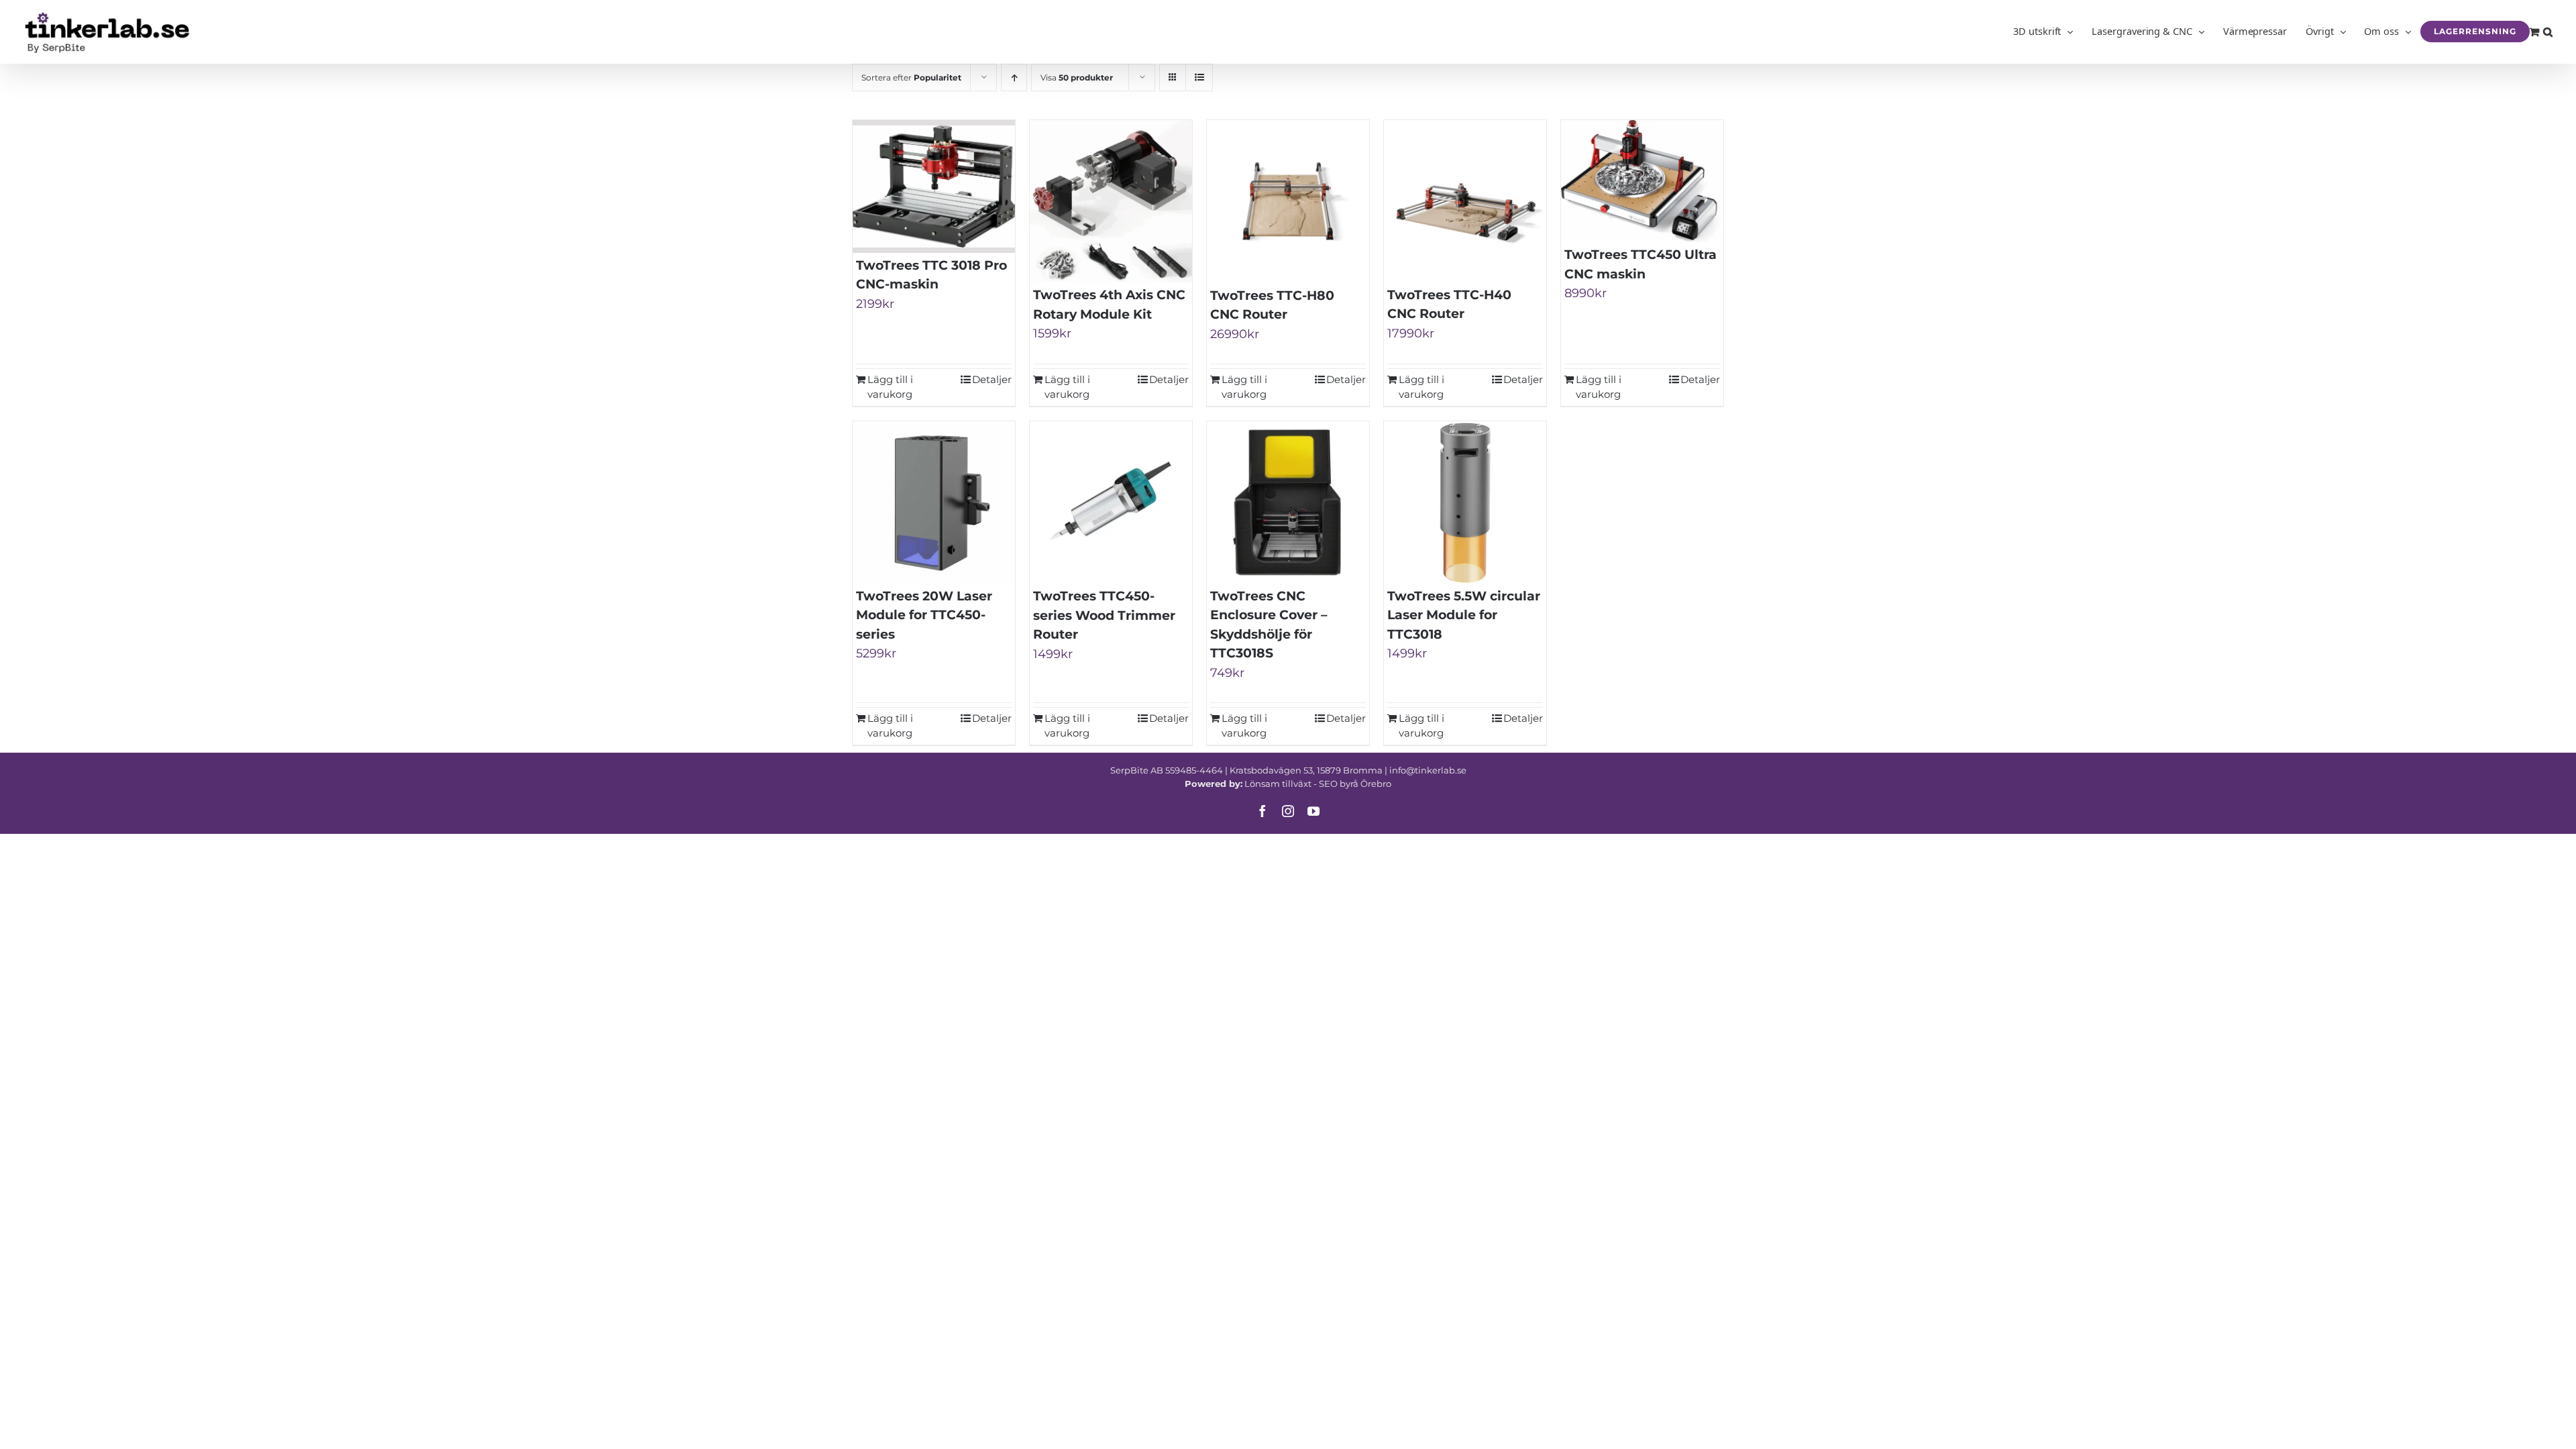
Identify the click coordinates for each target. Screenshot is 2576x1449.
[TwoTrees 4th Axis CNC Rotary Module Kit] (1111, 201)
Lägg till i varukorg (890, 387)
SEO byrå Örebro (1355, 784)
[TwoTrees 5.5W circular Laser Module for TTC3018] (1465, 502)
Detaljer (992, 379)
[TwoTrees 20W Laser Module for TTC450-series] (934, 502)
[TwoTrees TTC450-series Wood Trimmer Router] (1111, 502)
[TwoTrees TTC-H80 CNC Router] (1288, 202)
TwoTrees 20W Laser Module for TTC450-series (924, 615)
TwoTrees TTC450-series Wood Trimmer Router (1104, 615)
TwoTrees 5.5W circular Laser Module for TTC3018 (1464, 615)
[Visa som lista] (1199, 77)
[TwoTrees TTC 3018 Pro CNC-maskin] (934, 186)
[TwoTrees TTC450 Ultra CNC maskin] (1642, 181)
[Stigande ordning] (1014, 77)
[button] (2548, 32)
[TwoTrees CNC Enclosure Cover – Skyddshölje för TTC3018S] (1288, 502)
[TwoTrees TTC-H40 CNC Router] (1465, 201)
